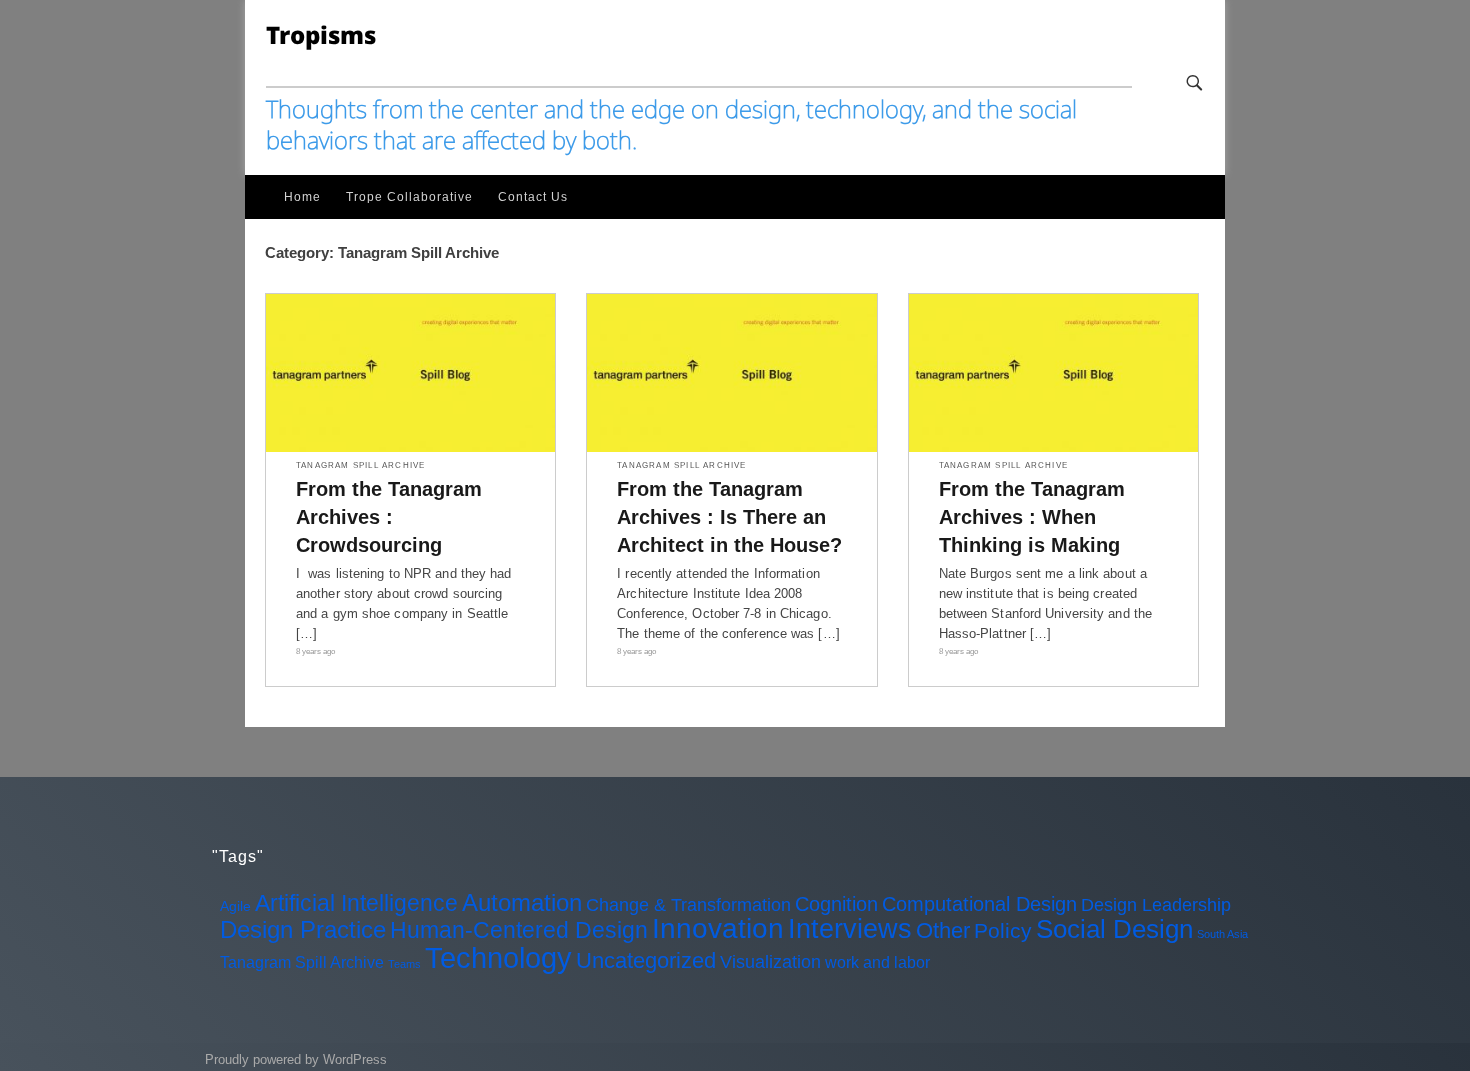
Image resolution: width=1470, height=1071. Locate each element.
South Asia (1222, 934)
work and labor (877, 962)
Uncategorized (646, 960)
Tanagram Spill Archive (360, 466)
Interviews (850, 929)
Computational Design (979, 904)
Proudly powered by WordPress (296, 1059)
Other (943, 930)
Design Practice (303, 929)
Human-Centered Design (519, 930)
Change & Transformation (688, 905)
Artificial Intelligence (356, 903)
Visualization (770, 962)
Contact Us (533, 197)
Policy (1003, 930)
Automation (522, 902)
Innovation (718, 928)
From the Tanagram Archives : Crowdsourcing (389, 517)
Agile (235, 906)
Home (302, 197)
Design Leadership (1156, 905)
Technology (498, 957)
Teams (404, 964)
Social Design (1114, 929)
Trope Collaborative (409, 197)
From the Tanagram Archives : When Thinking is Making (1032, 517)
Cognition (836, 904)
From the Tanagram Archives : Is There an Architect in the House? (729, 517)
